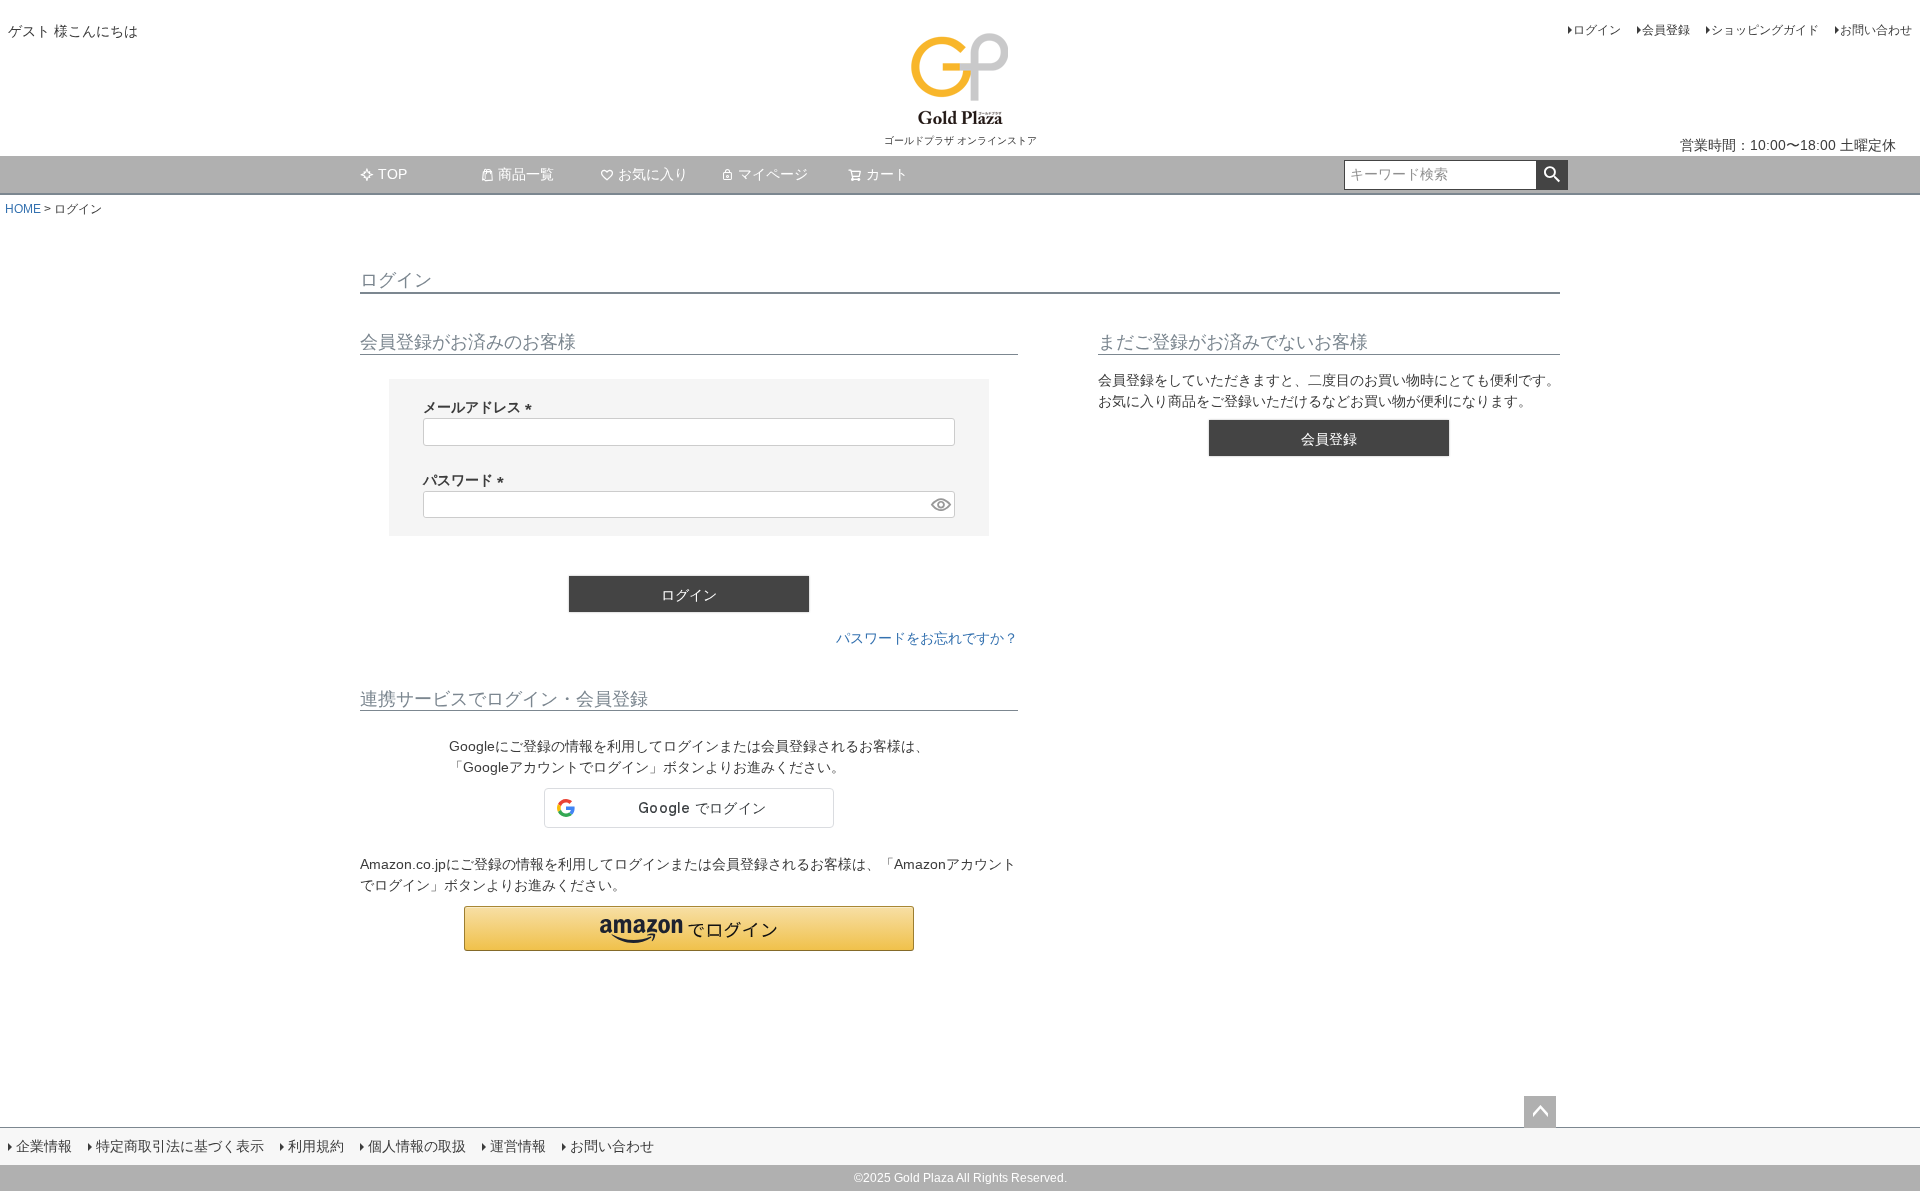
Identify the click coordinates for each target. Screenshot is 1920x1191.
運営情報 (518, 1146)
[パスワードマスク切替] (940, 505)
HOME (23, 209)
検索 (1551, 175)
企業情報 (44, 1146)
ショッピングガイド (1765, 30)
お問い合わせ (1876, 30)
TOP (392, 174)
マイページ (773, 174)
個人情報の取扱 (417, 1146)
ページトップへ (1540, 1112)
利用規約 (316, 1146)
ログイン (1597, 30)
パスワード (467, 480)
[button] (689, 928)
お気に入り (653, 174)
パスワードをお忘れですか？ (927, 638)
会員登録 (1666, 30)
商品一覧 (526, 174)
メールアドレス (481, 407)
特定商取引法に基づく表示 (180, 1146)
